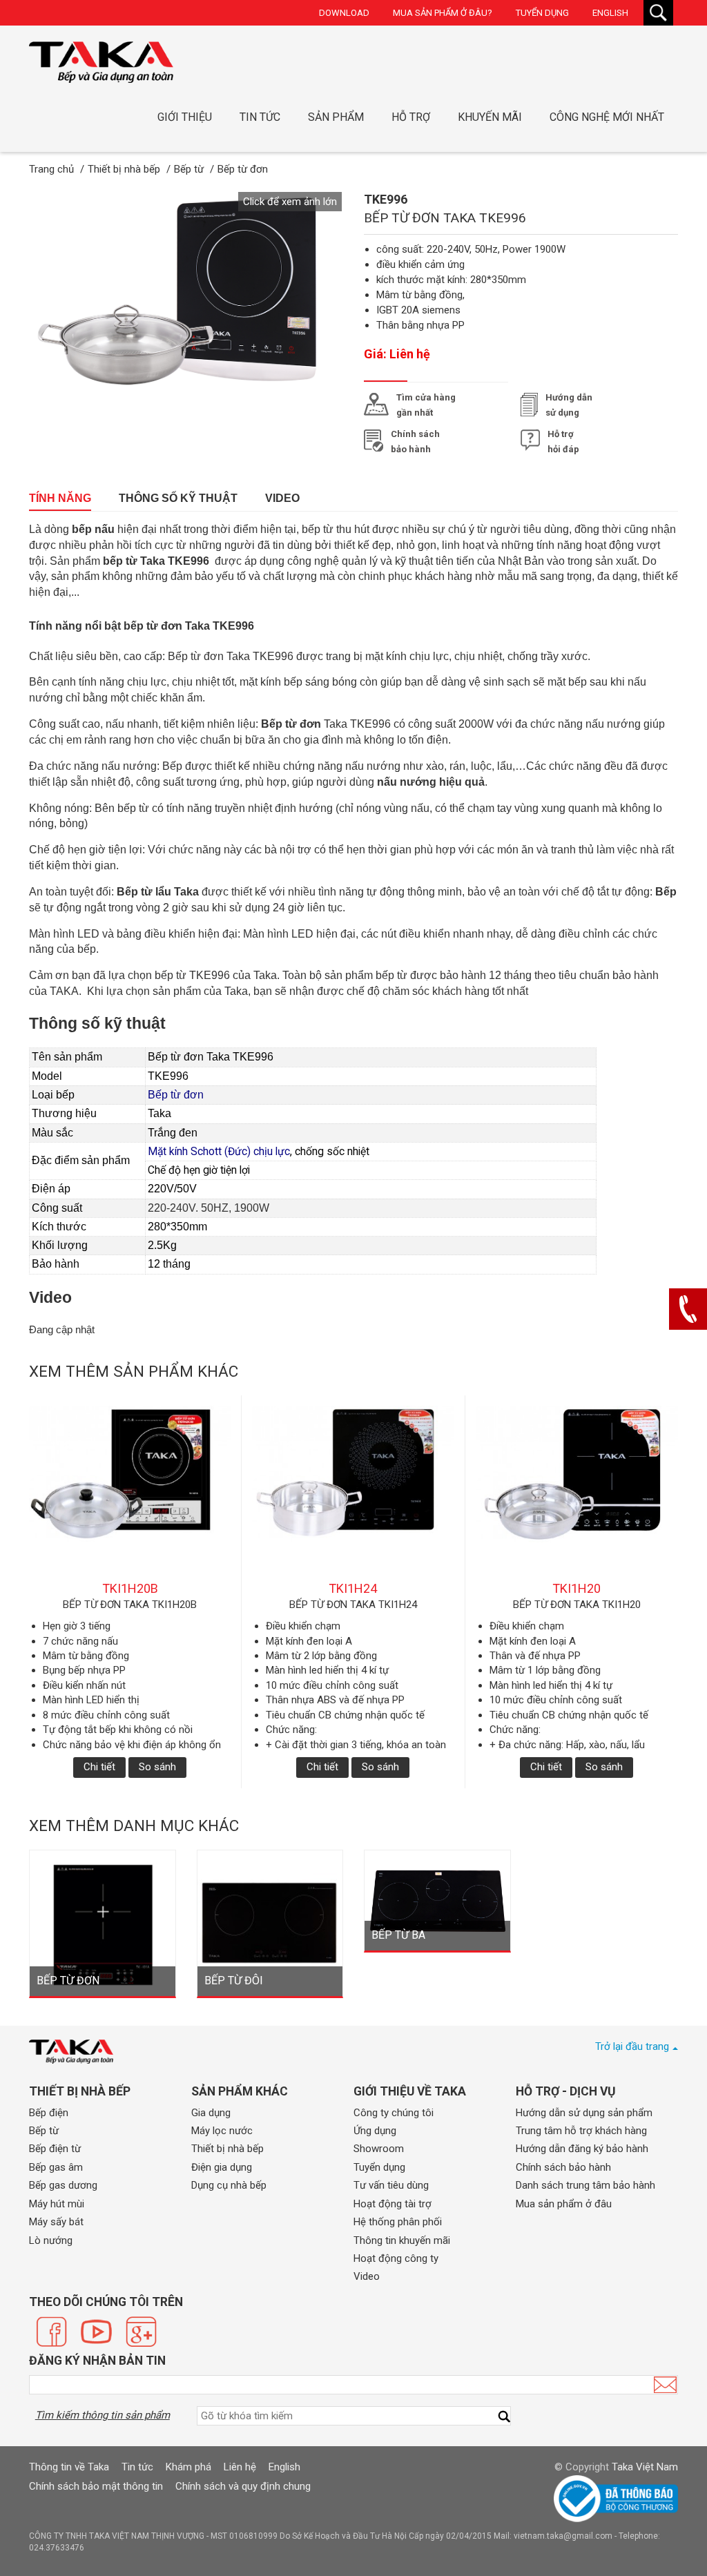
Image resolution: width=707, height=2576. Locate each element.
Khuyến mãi (490, 117)
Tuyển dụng (542, 13)
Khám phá (188, 2467)
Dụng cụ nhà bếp (229, 2185)
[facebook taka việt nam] (51, 2332)
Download (344, 13)
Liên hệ (240, 2467)
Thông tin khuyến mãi (402, 2240)
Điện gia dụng (222, 2167)
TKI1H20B (130, 1588)
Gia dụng (211, 2113)
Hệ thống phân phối (398, 2222)
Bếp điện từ (55, 2149)
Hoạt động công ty (396, 2258)
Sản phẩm (336, 117)
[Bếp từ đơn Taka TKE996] (101, 62)
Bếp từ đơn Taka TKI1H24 (353, 1605)
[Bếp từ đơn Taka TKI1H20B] (130, 1493)
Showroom (379, 2149)
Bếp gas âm (56, 2167)
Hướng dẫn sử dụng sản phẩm (584, 2113)
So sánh (157, 1767)
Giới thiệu (185, 117)
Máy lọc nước (222, 2131)
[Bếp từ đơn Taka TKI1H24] (353, 1493)
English (610, 13)
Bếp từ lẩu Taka (158, 892)
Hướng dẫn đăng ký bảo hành (582, 2149)
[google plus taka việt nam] (141, 2332)
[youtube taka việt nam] (96, 2332)
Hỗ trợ (411, 117)
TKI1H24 (353, 1588)
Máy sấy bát (56, 2222)
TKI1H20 (577, 1588)
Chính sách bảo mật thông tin (96, 2486)
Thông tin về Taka (69, 2467)
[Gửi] (665, 2385)
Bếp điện (49, 2113)
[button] (290, 202)
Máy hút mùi (57, 2204)
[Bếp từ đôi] (270, 1922)
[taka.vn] (71, 2052)
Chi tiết (99, 1767)
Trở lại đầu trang (632, 2046)
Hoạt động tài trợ (393, 2204)
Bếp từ (44, 2131)
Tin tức (260, 117)
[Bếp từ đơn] (103, 1922)
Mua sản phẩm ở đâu (564, 2204)
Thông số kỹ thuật (178, 498)
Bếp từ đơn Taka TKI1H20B (130, 1605)
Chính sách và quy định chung (243, 2486)
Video (282, 498)
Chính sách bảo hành (563, 2167)
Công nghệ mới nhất (607, 117)
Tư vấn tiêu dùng (391, 2185)
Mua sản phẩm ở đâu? (443, 13)
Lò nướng (51, 2240)
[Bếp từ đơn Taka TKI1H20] (577, 1493)
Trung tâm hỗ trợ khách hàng (581, 2131)
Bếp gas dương (63, 2185)
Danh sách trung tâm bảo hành (585, 2185)
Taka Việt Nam (645, 2467)
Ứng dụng (375, 2131)
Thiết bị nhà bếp (227, 2149)
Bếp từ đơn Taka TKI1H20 (577, 1605)
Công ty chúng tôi (394, 2113)
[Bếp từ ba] (437, 1899)
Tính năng (60, 498)
